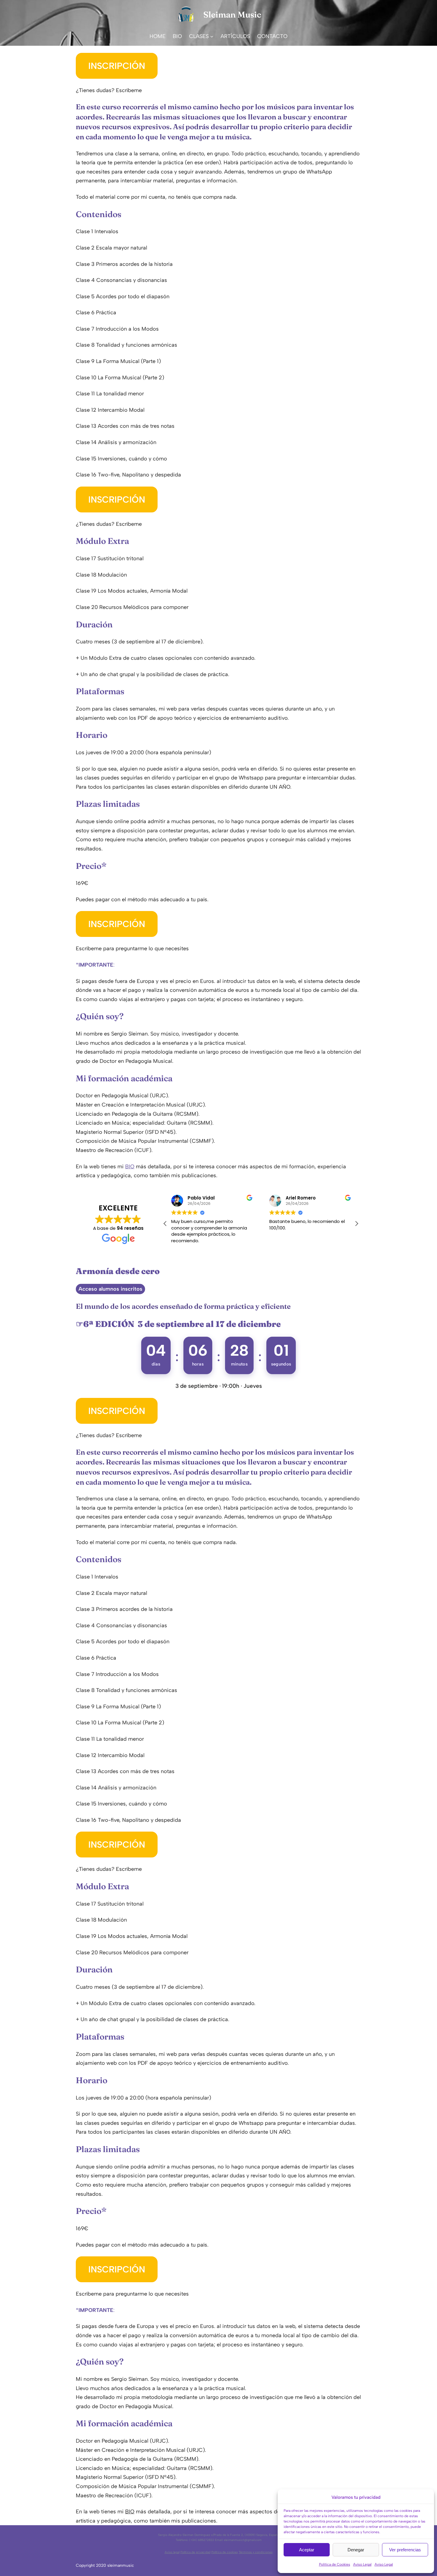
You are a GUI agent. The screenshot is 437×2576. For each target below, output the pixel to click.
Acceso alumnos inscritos (110, 1289)
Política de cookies (225, 2552)
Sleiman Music (232, 15)
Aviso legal (172, 2552)
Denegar (356, 2550)
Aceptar (307, 2550)
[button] (356, 1224)
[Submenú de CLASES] (212, 36)
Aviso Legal (362, 2564)
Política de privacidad (195, 2552)
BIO (130, 1167)
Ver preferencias (405, 2550)
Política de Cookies (335, 2564)
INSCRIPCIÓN (117, 66)
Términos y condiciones (256, 2552)
